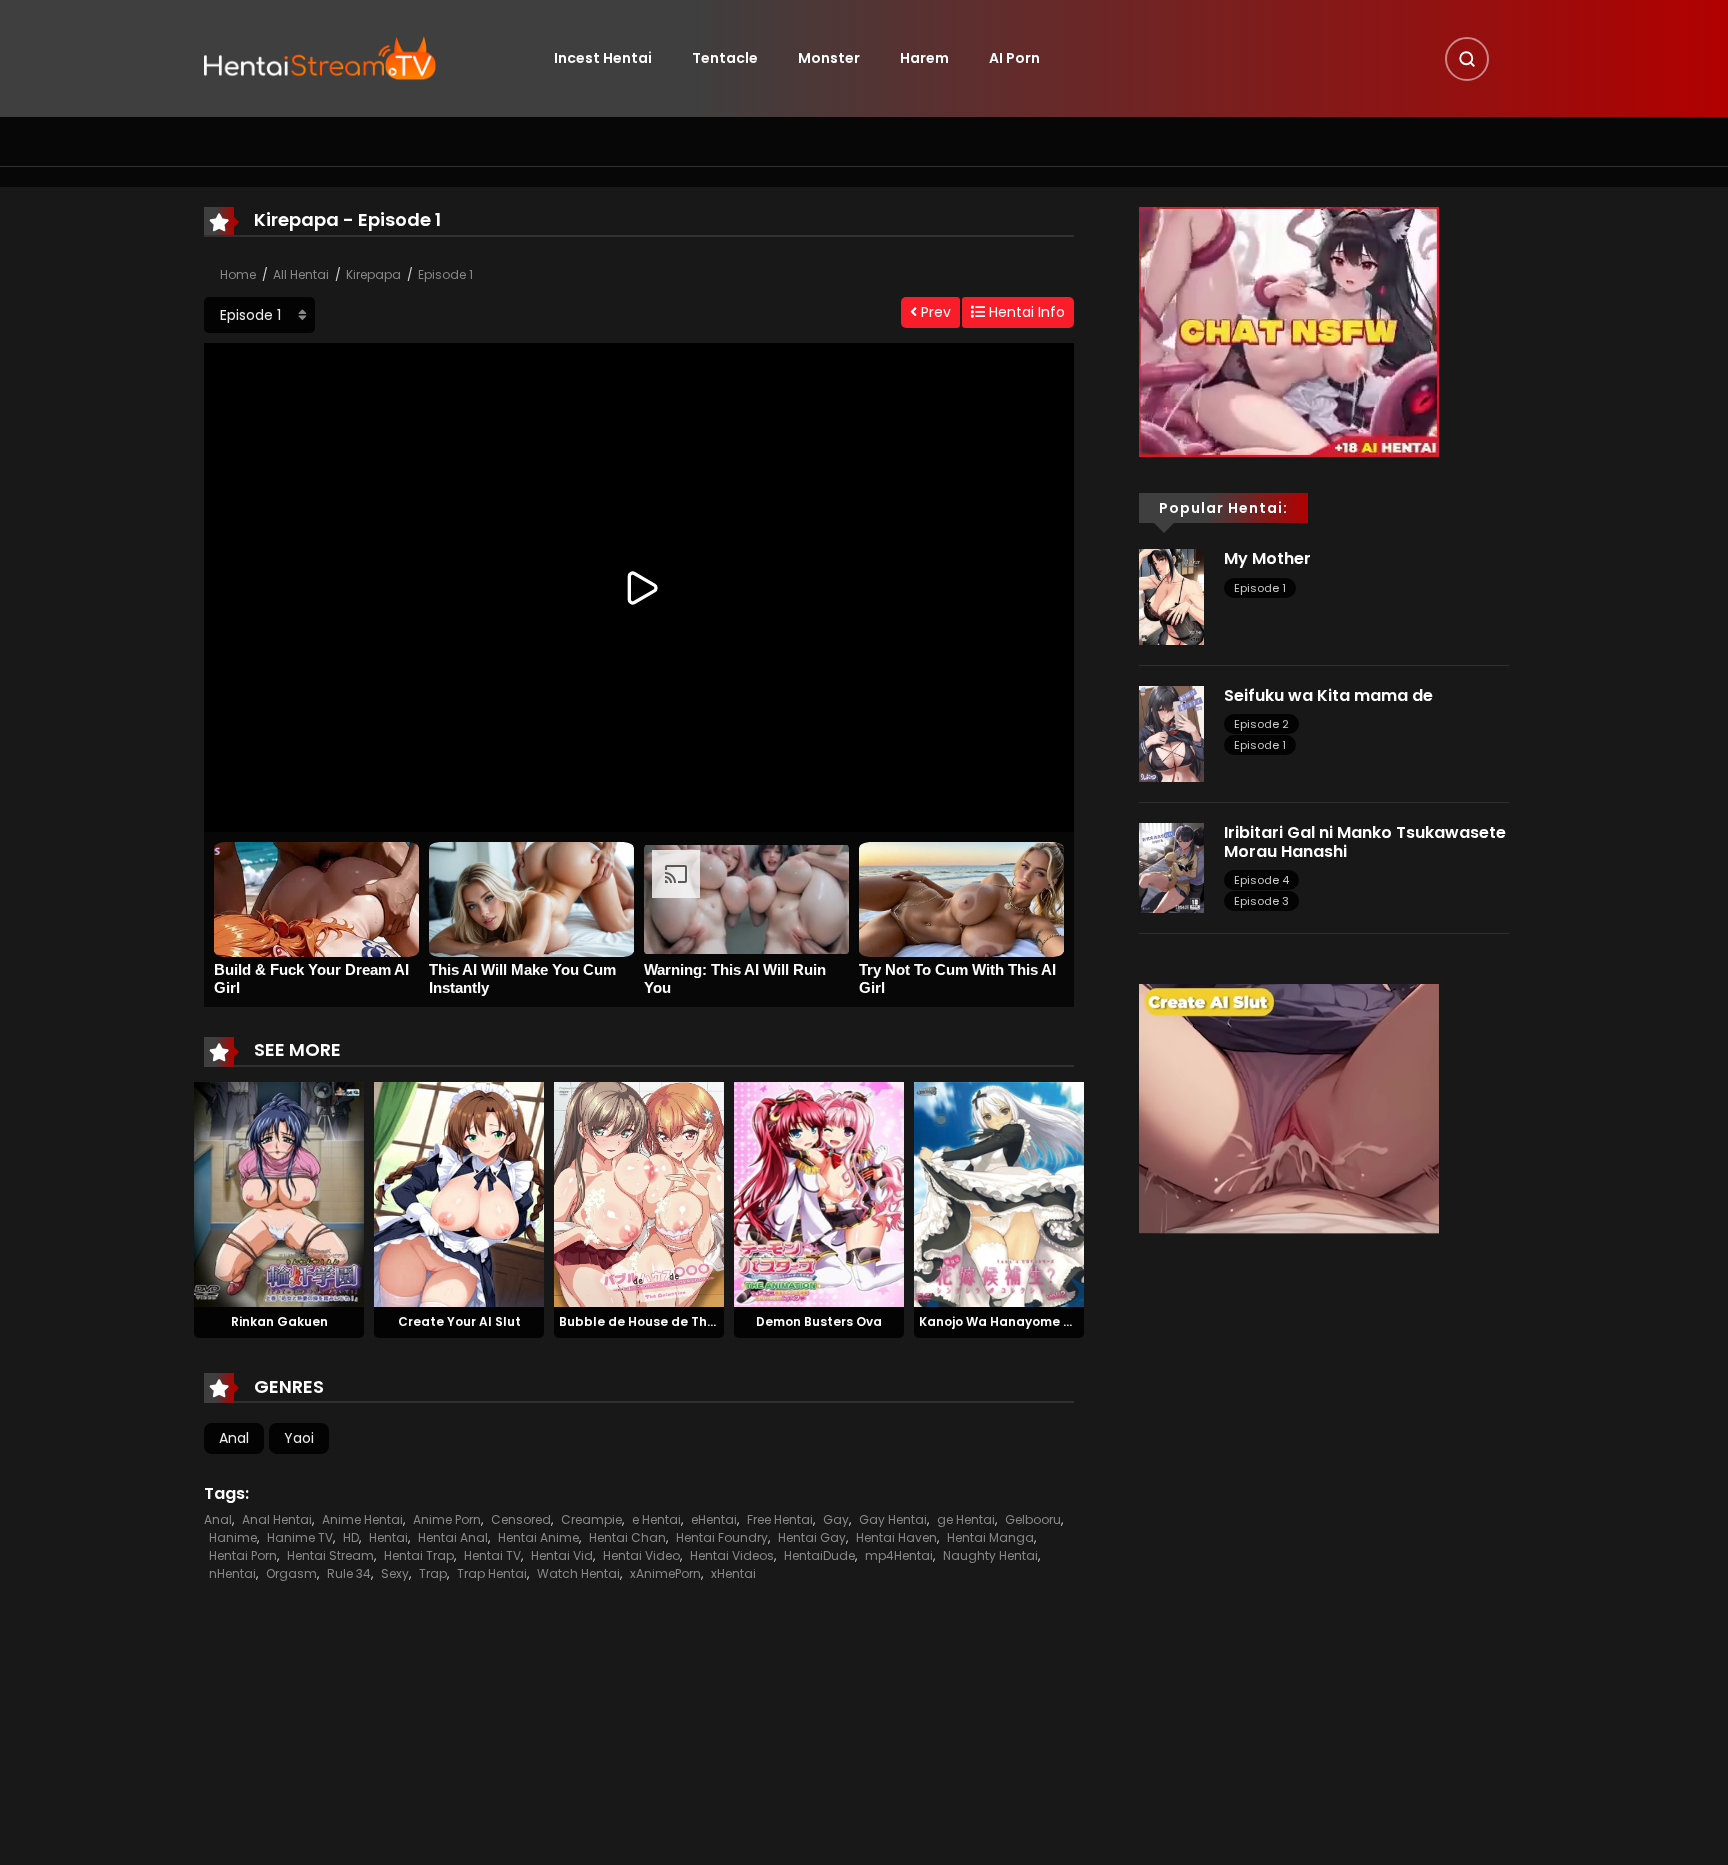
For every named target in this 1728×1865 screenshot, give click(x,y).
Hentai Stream (330, 1555)
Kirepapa (373, 274)
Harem (924, 58)
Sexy (395, 1573)
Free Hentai (780, 1519)
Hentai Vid (562, 1555)
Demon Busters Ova (819, 1321)
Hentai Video (641, 1555)
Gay (836, 1519)
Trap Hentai (492, 1573)
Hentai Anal (453, 1537)
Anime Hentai (362, 1519)
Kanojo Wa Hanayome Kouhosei (1020, 1321)
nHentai (232, 1573)
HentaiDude (819, 1555)
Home (238, 274)
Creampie (591, 1519)
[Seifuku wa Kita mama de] (1171, 733)
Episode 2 (1261, 724)
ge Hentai (966, 1519)
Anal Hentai (277, 1519)
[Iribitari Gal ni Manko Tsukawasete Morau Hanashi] (1171, 867)
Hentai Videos (732, 1555)
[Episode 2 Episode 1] (259, 315)
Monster (829, 58)
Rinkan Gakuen (279, 1321)
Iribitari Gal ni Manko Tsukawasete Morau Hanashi (1365, 842)
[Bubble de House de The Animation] (639, 1193)
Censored (521, 1519)
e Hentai (656, 1519)
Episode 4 (1261, 880)
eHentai (714, 1519)
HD (351, 1537)
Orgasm (291, 1573)
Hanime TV (300, 1537)
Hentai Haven (896, 1537)
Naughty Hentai (990, 1555)
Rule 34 (349, 1573)
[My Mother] (1171, 596)
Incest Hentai (603, 58)
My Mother (1267, 558)
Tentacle (725, 58)
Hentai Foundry (722, 1537)
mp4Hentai (899, 1555)
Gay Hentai (893, 1519)
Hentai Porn (243, 1555)
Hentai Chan (627, 1537)
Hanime (233, 1537)
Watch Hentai (578, 1573)
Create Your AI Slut (459, 1321)
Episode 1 (445, 274)
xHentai (733, 1573)
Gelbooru (1033, 1519)
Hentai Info (1025, 312)
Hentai (388, 1537)
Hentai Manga (990, 1537)
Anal (234, 1438)
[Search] (1467, 59)
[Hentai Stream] (320, 57)
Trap (433, 1573)
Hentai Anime (538, 1537)
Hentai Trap (419, 1555)
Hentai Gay (812, 1537)
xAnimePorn (665, 1573)
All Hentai (301, 274)
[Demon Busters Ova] (819, 1193)
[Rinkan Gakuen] (279, 1193)
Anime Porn (447, 1519)
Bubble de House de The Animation (671, 1321)
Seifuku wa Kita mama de (1328, 695)
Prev (934, 312)
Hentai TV (492, 1555)
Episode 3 (1261, 901)
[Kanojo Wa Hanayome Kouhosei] (999, 1193)
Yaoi (299, 1438)
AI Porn (1014, 58)
